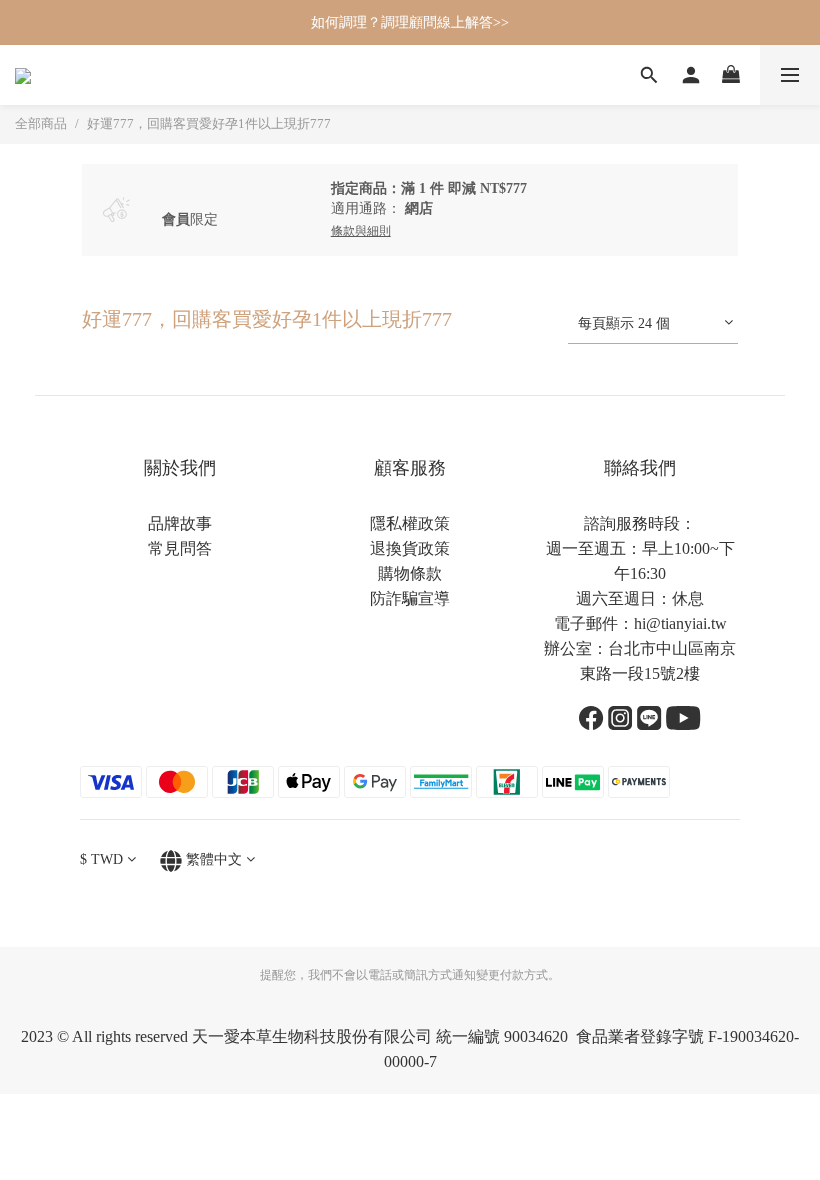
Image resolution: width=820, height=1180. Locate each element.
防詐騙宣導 (410, 598)
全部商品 (41, 123)
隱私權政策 (410, 523)
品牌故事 (180, 523)
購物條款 (410, 573)
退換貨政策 (410, 548)
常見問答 (180, 548)
